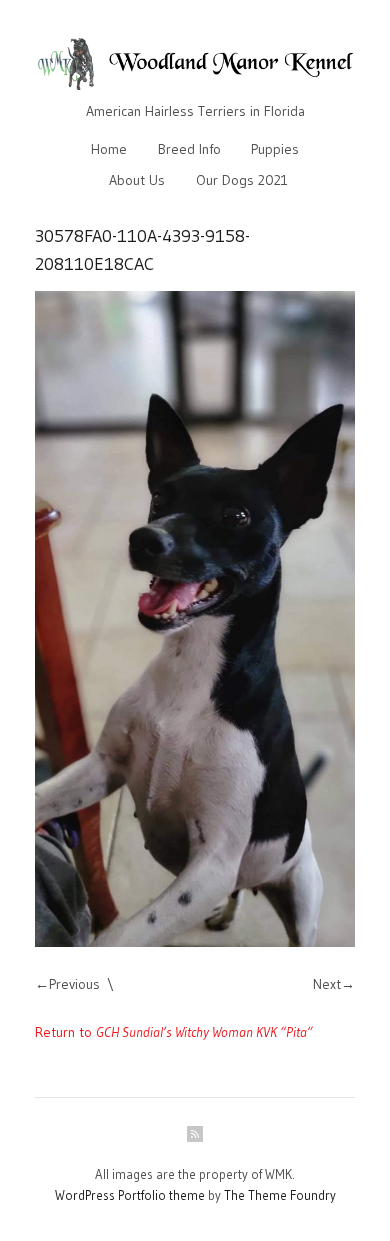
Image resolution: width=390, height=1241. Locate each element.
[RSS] (195, 1134)
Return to (174, 1032)
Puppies (275, 149)
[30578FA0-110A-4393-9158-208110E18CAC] (195, 618)
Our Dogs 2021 (242, 180)
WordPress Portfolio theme (130, 1195)
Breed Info (189, 149)
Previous (74, 984)
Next (327, 984)
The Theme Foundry (280, 1195)
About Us (137, 180)
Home (109, 149)
